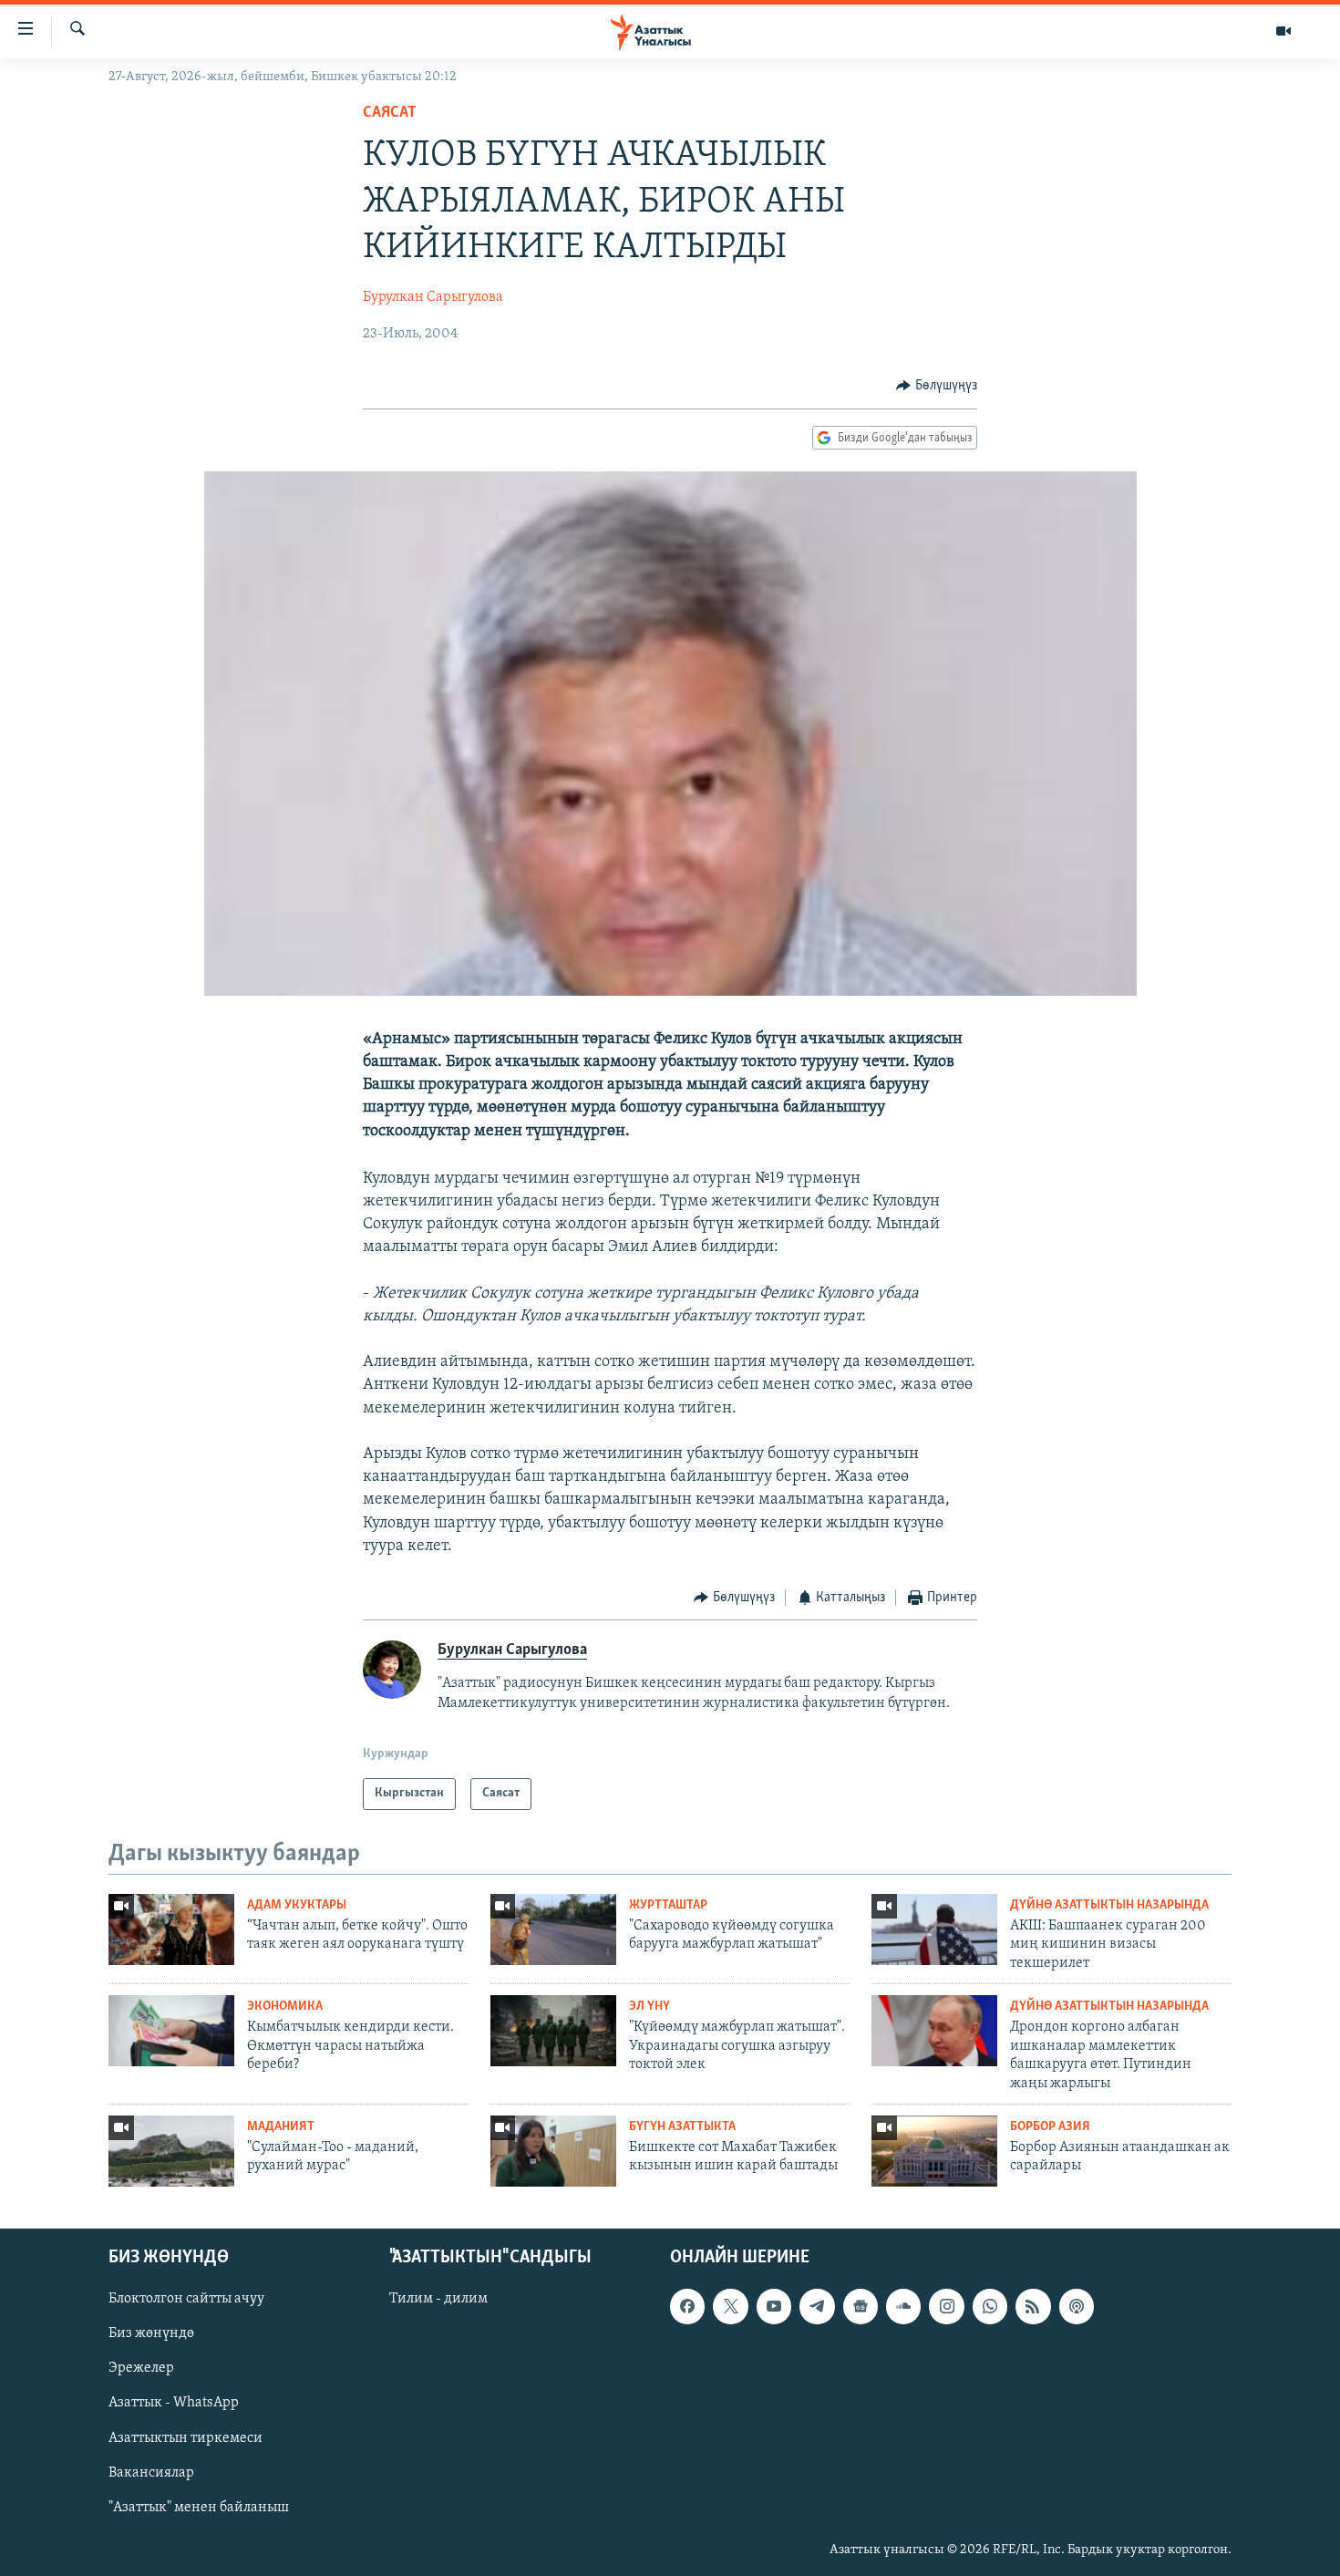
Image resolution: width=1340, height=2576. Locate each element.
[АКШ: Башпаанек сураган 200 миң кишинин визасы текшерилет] (934, 1929)
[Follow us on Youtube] (774, 2306)
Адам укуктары (297, 1905)
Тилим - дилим (438, 2299)
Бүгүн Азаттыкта (682, 2127)
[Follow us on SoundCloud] (903, 2306)
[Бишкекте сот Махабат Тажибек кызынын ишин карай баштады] (553, 2151)
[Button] (937, 386)
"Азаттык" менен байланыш (199, 2507)
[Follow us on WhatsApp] (990, 2306)
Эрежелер (141, 2368)
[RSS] (1033, 2306)
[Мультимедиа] (1283, 31)
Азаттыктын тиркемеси (186, 2437)
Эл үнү (649, 2007)
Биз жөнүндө (151, 2333)
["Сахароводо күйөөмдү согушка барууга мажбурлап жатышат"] (553, 1929)
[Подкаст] (1077, 2306)
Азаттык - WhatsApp (174, 2403)
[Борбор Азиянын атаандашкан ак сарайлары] (934, 2151)
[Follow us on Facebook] (687, 2306)
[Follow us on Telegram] (817, 2306)
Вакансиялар (151, 2472)
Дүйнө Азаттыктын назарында (1109, 1905)
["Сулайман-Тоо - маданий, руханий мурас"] (171, 2151)
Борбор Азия (1050, 2127)
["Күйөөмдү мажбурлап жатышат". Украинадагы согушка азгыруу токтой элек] (553, 2031)
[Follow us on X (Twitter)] (730, 2306)
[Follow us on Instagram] (946, 2306)
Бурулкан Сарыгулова (433, 297)
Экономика (285, 2007)
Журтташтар (668, 1905)
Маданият (281, 2127)
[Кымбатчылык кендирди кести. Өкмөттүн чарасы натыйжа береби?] (171, 2031)
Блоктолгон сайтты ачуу (186, 2299)
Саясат (390, 113)
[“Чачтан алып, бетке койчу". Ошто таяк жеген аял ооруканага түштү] (171, 1929)
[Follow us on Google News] (861, 2306)
